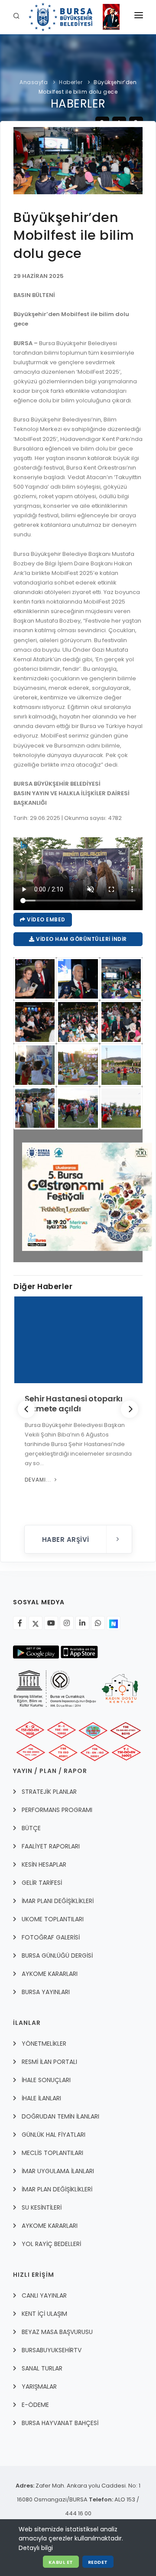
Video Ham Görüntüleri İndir (81, 939)
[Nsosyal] (114, 1623)
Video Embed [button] (45, 919)
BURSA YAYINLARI (46, 1992)
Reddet (98, 2562)
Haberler (71, 82)
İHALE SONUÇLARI (46, 2080)
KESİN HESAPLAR (44, 1864)
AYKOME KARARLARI (50, 1974)
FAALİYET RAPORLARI (51, 1846)
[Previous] (26, 1409)
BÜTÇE (31, 1828)
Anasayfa (34, 82)
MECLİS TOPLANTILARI (52, 2153)
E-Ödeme (35, 2405)
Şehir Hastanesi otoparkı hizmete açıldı (73, 1404)
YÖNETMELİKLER (44, 2044)
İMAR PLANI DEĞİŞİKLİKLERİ (58, 1901)
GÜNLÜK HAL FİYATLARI (54, 2135)
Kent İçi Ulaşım (44, 2314)
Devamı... (38, 1480)
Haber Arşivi (67, 1539)
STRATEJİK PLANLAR (49, 1792)
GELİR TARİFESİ (42, 1883)
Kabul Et (61, 2562)
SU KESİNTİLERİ (42, 2207)
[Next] (130, 1409)
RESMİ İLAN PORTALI (49, 2062)
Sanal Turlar (42, 2368)
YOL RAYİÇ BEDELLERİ (51, 2244)
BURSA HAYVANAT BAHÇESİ (60, 2423)
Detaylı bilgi (36, 2548)
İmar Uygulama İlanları (58, 2171)
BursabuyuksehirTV (52, 2350)
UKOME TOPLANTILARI (53, 1919)
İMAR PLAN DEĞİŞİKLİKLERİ (57, 2189)
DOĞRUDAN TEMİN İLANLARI (60, 2116)
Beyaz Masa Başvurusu (57, 2332)
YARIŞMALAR (39, 2387)
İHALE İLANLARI (41, 2098)
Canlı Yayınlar (44, 2295)
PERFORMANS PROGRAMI (57, 1810)
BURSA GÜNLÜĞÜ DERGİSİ (57, 1956)
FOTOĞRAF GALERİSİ (51, 1937)
